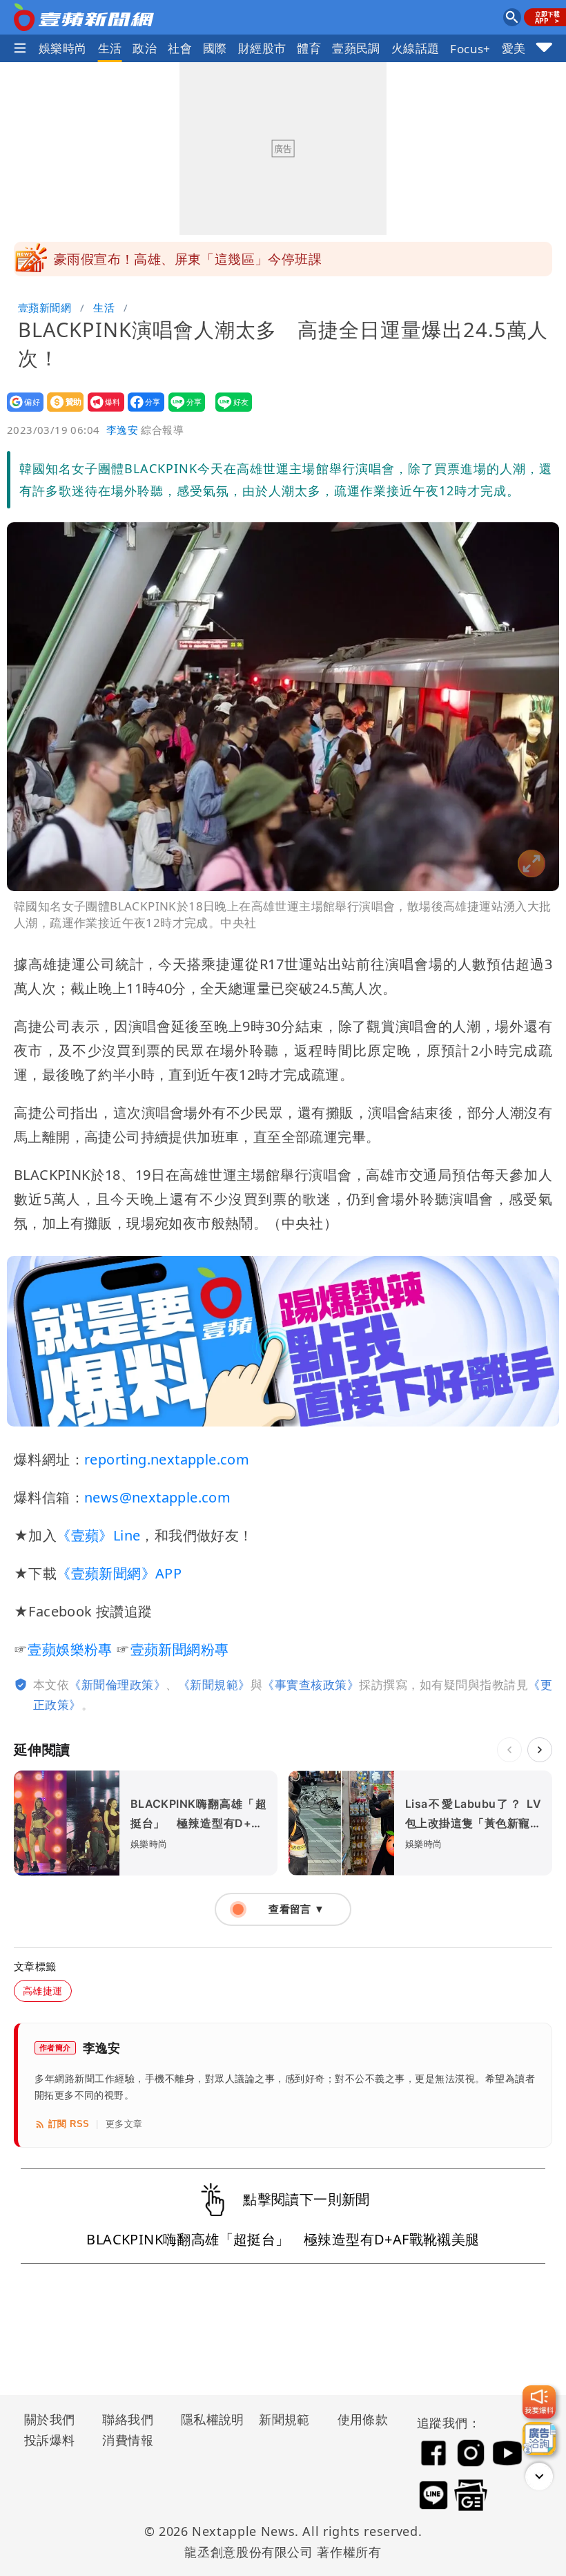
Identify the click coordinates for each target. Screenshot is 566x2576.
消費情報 (128, 2440)
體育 (309, 48)
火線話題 (416, 48)
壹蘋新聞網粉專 (180, 1649)
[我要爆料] (539, 2402)
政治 (145, 48)
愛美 (514, 48)
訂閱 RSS (69, 2124)
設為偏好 (21, 411)
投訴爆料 (50, 2440)
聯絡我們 (128, 2419)
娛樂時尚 (63, 48)
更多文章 (124, 2124)
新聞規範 (284, 2419)
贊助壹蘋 (61, 411)
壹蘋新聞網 (45, 307)
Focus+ (470, 49)
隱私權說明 (208, 2419)
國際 (215, 48)
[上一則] (509, 1750)
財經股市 (262, 48)
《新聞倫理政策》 (117, 1685)
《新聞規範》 (214, 1685)
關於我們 (50, 2419)
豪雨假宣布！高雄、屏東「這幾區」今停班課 (188, 259)
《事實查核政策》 (311, 1685)
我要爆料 (102, 411)
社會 (180, 48)
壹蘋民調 (356, 48)
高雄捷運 (43, 1991)
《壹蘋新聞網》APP (119, 1573)
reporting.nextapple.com (167, 1459)
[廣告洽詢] (539, 2439)
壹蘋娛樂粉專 (70, 1649)
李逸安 (122, 430)
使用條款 (363, 2419)
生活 (110, 48)
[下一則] (540, 1750)
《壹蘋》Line (98, 1535)
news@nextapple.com (157, 1497)
